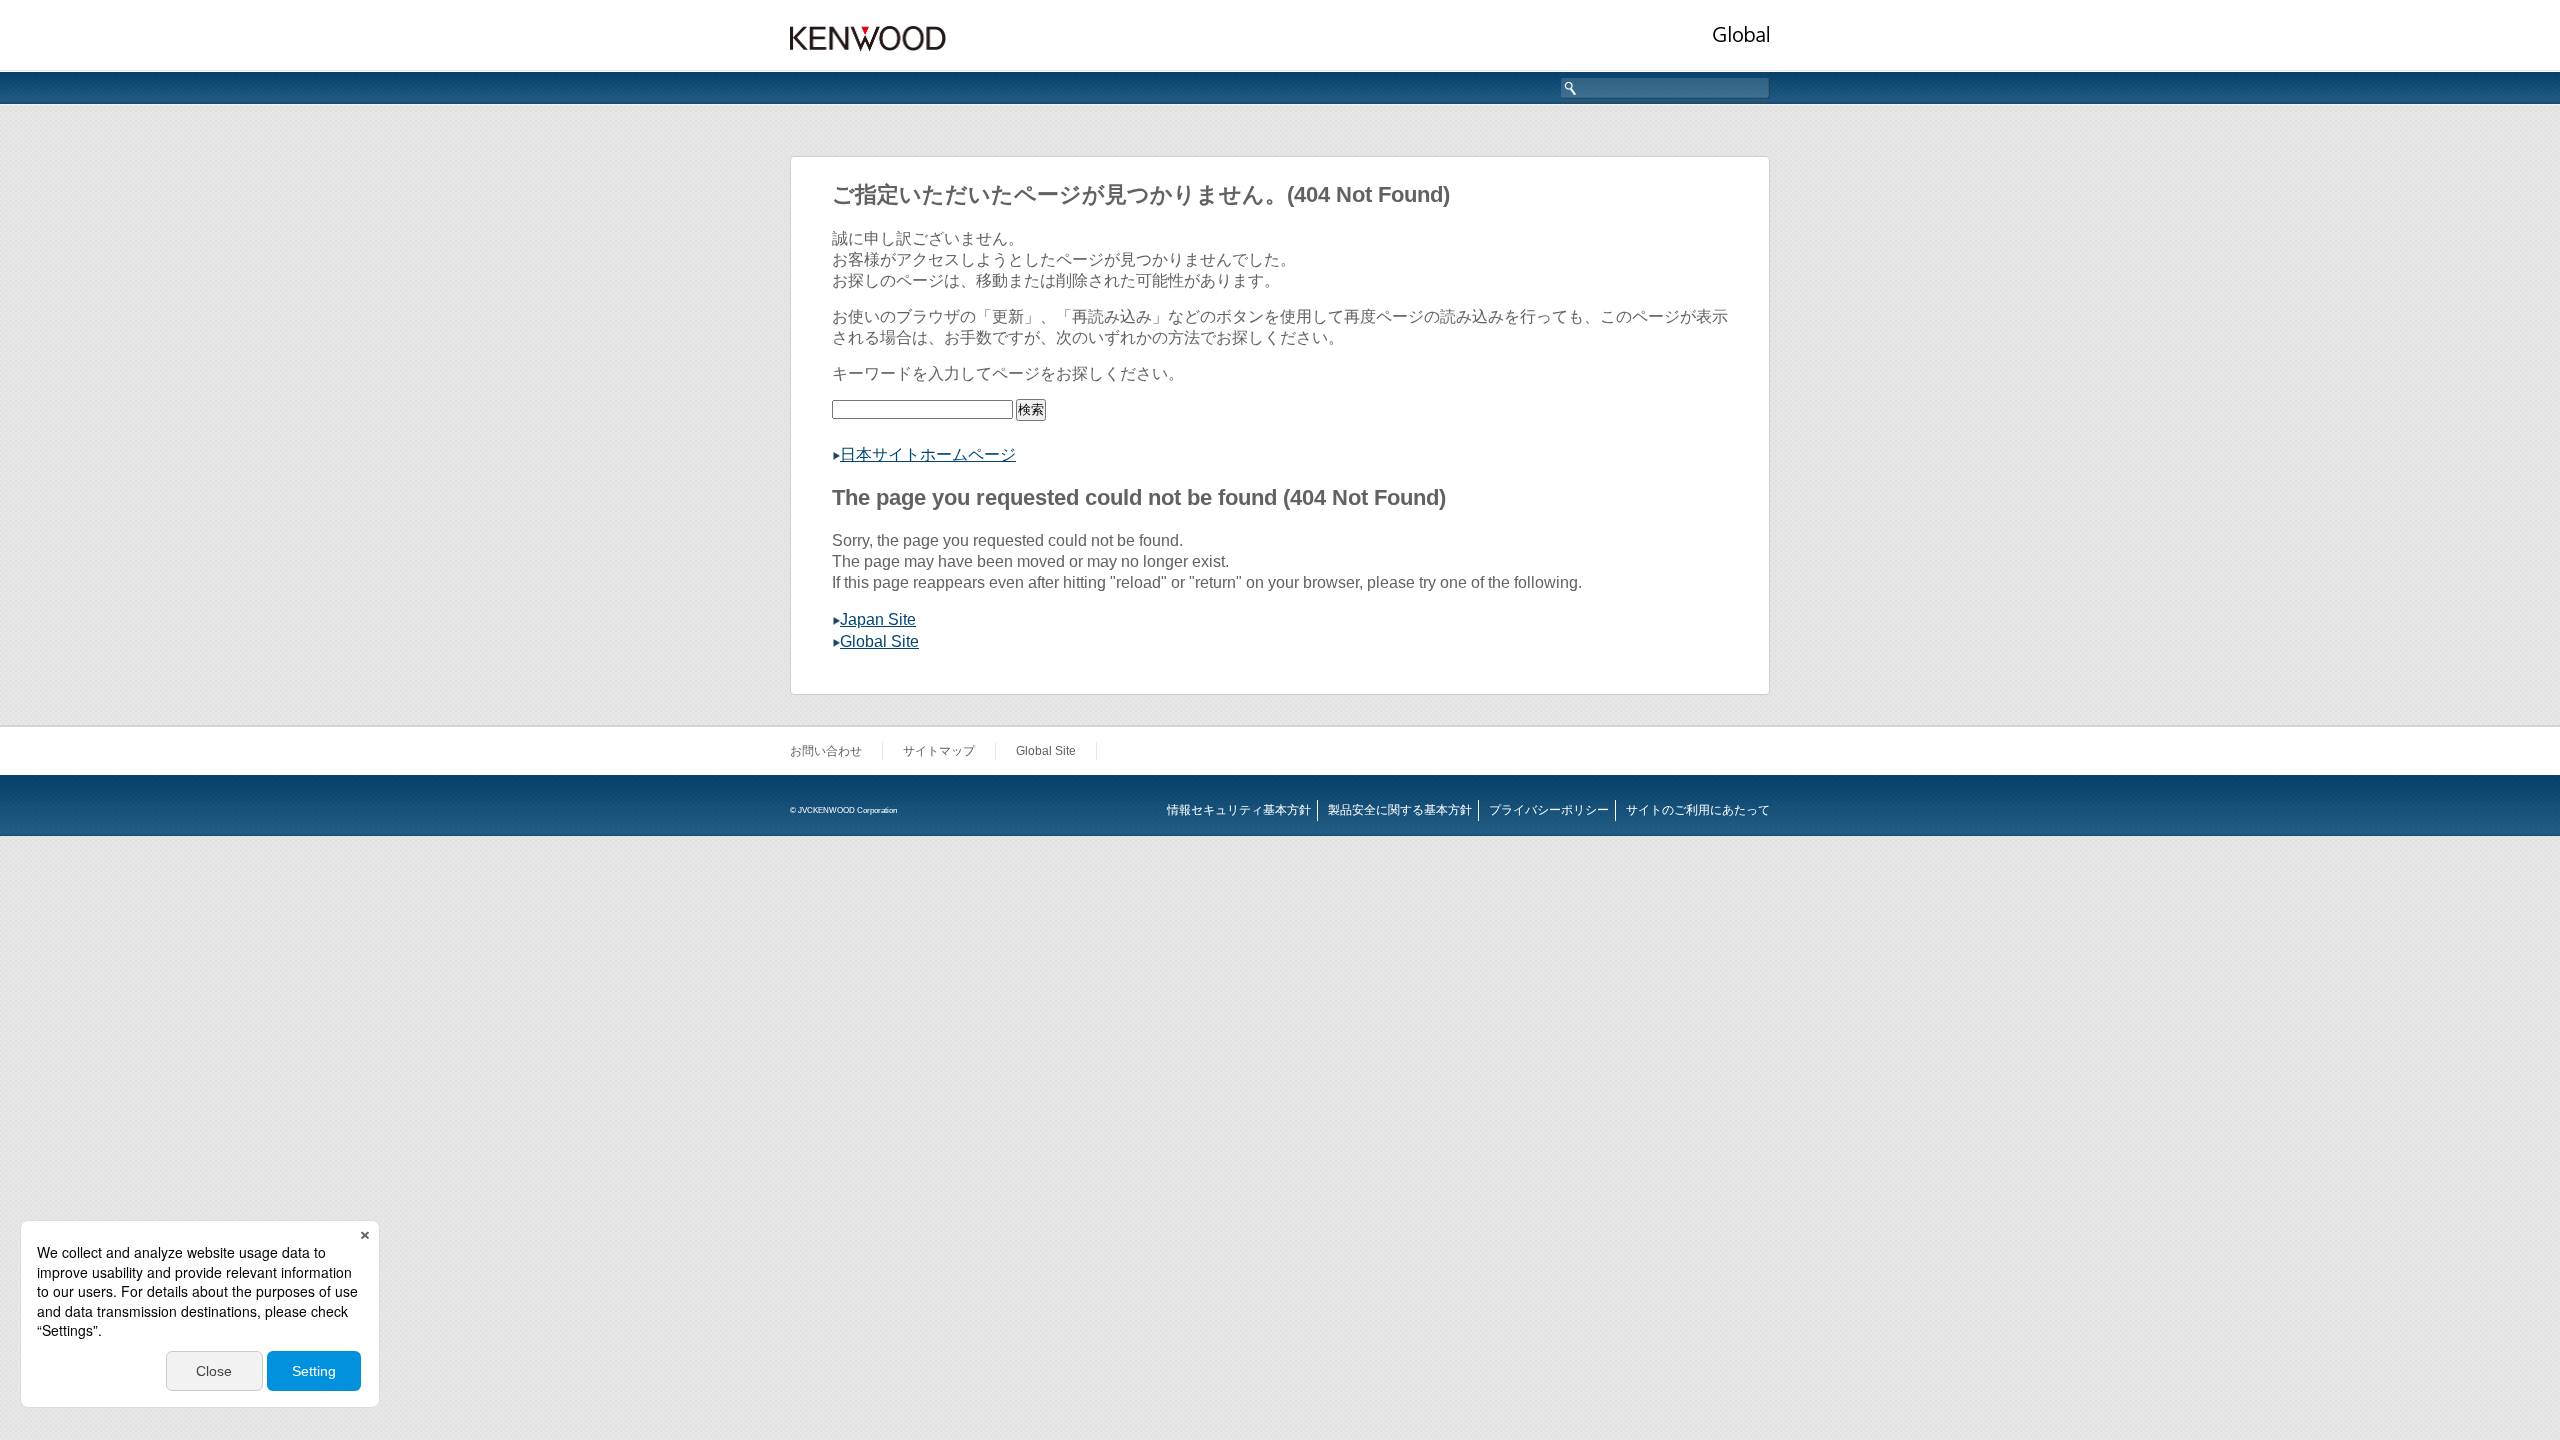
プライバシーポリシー (1549, 810)
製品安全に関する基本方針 (1400, 810)
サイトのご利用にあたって (1698, 810)
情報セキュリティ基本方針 (1239, 810)
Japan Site (878, 619)
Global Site (879, 641)
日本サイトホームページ (928, 454)
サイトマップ (939, 751)
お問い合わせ (826, 751)
